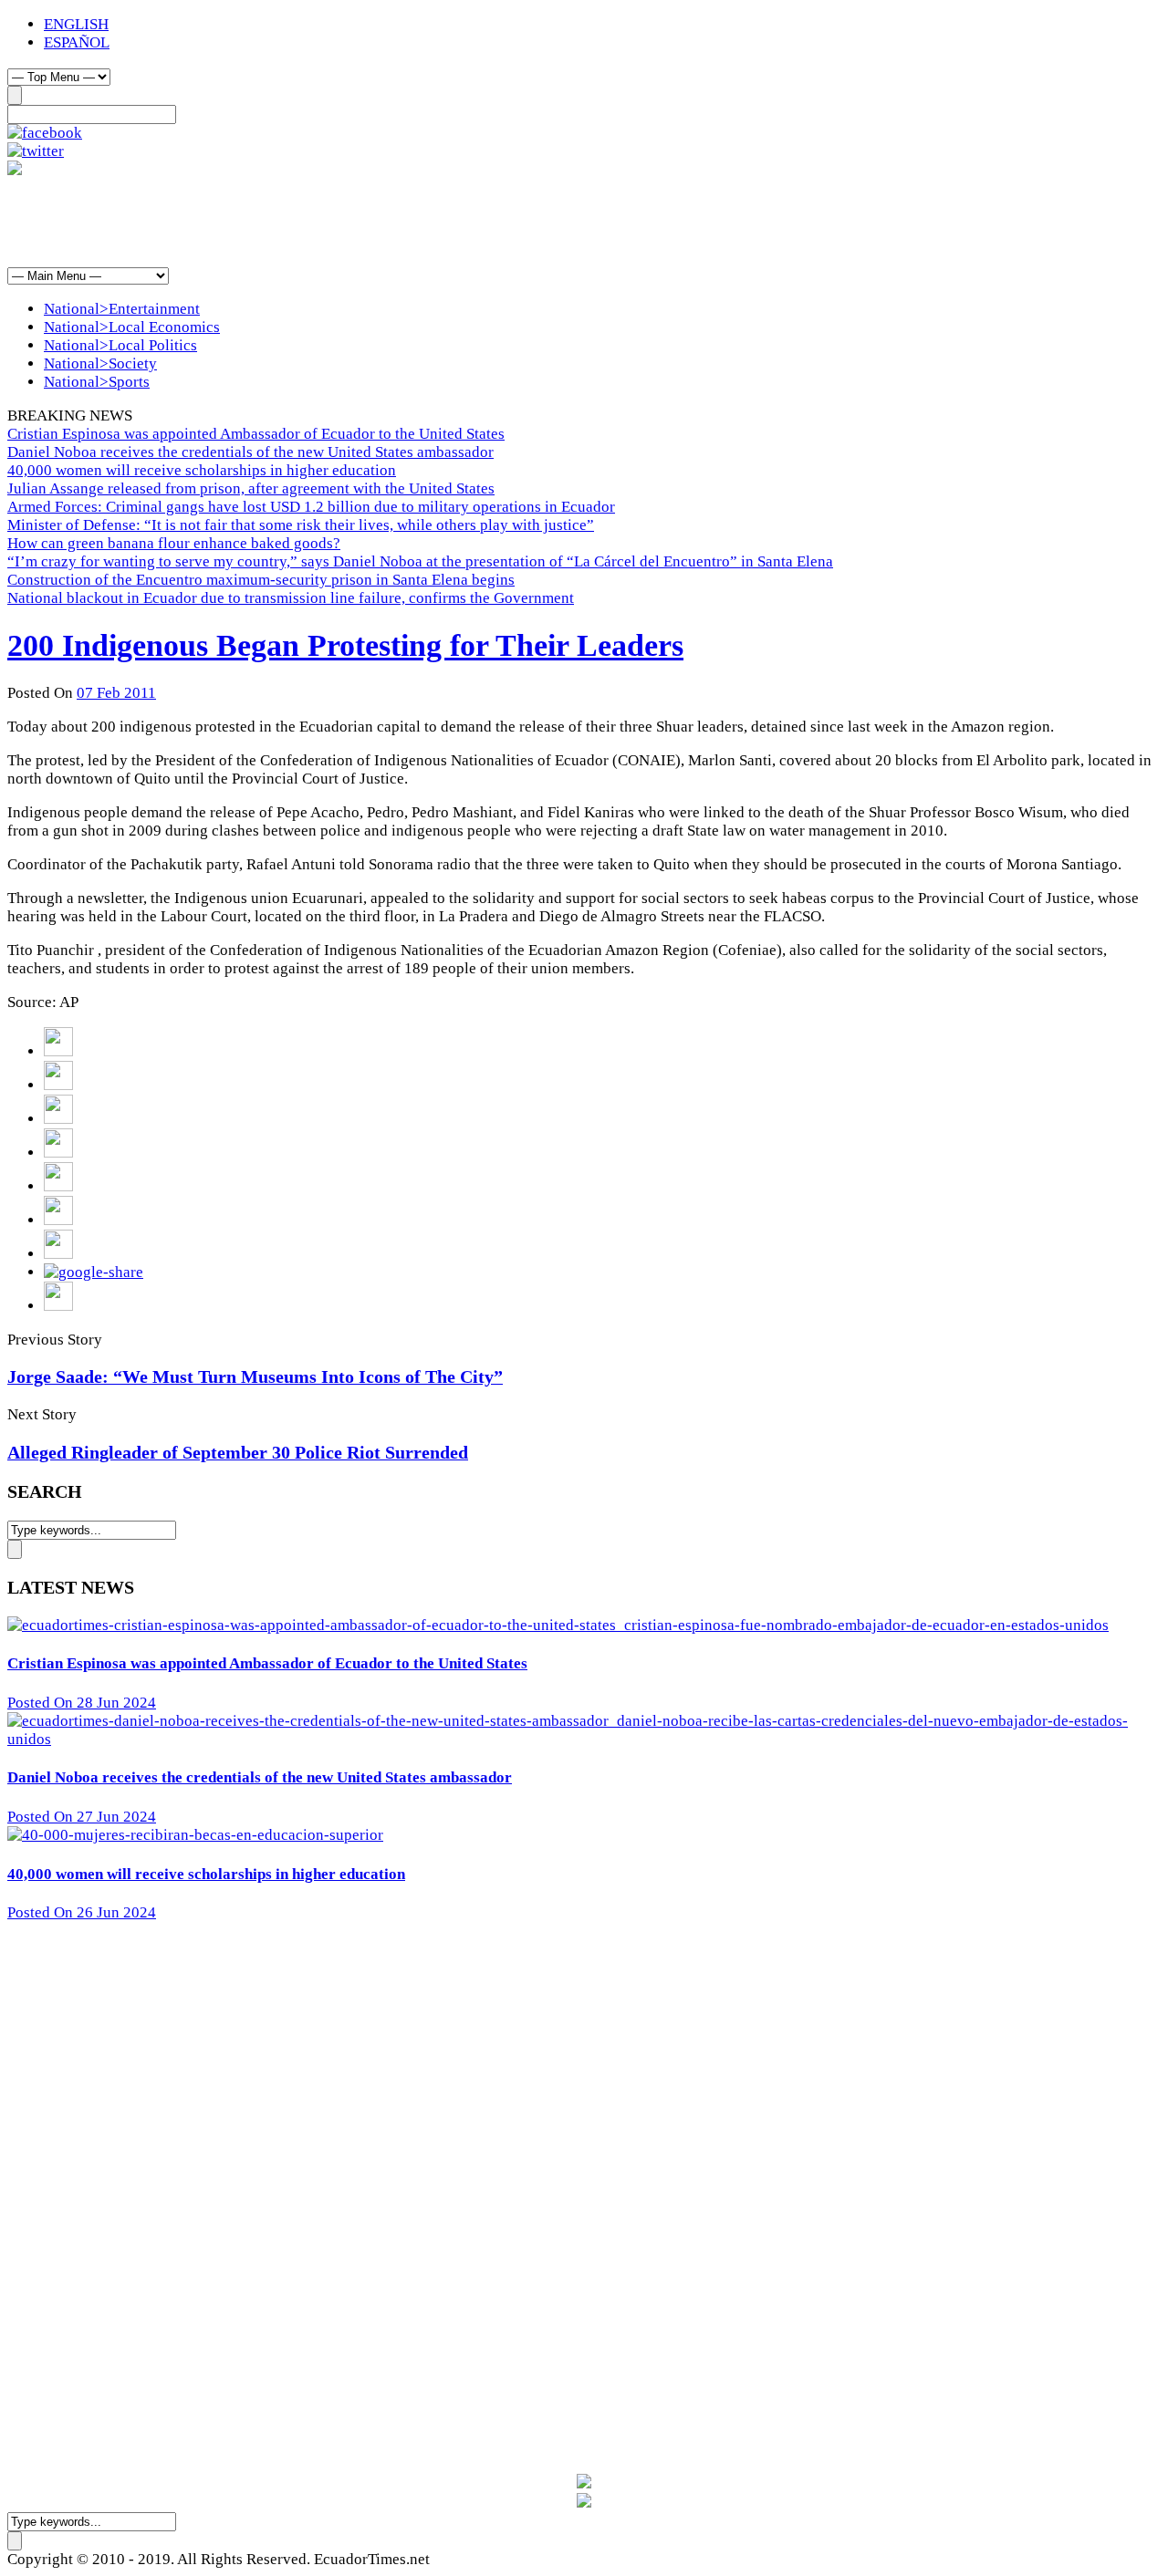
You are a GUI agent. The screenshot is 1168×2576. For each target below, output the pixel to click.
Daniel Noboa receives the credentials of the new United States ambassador (250, 452)
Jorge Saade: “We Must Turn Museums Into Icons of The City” (255, 1376)
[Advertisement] (339, 221)
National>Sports (97, 382)
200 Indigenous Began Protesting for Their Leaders (345, 645)
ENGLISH (76, 24)
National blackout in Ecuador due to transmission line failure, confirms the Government (291, 598)
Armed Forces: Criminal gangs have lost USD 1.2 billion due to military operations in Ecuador (311, 507)
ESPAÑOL (77, 42)
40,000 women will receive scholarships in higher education (202, 470)
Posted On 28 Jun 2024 (82, 1703)
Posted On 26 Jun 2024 (82, 1912)
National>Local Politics (120, 345)
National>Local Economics (132, 327)
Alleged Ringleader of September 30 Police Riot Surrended (238, 1452)
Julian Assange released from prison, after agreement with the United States (251, 488)
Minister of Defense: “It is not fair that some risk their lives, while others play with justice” (301, 525)
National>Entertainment (122, 309)
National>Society (100, 364)
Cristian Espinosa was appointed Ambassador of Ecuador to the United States (256, 434)
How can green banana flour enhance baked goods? (174, 543)
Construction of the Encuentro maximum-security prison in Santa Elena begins (261, 580)
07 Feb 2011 (116, 693)
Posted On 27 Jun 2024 (82, 1817)
